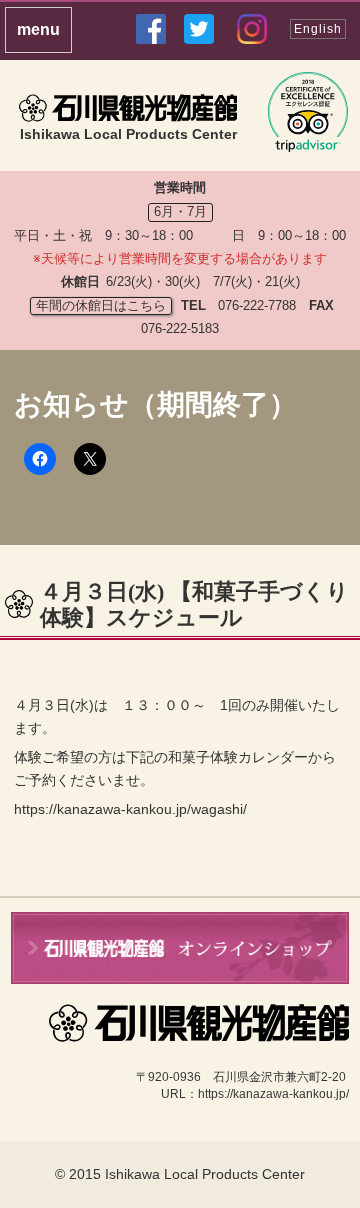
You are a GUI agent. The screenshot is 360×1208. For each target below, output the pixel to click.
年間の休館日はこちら (101, 305)
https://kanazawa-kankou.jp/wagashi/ (130, 809)
